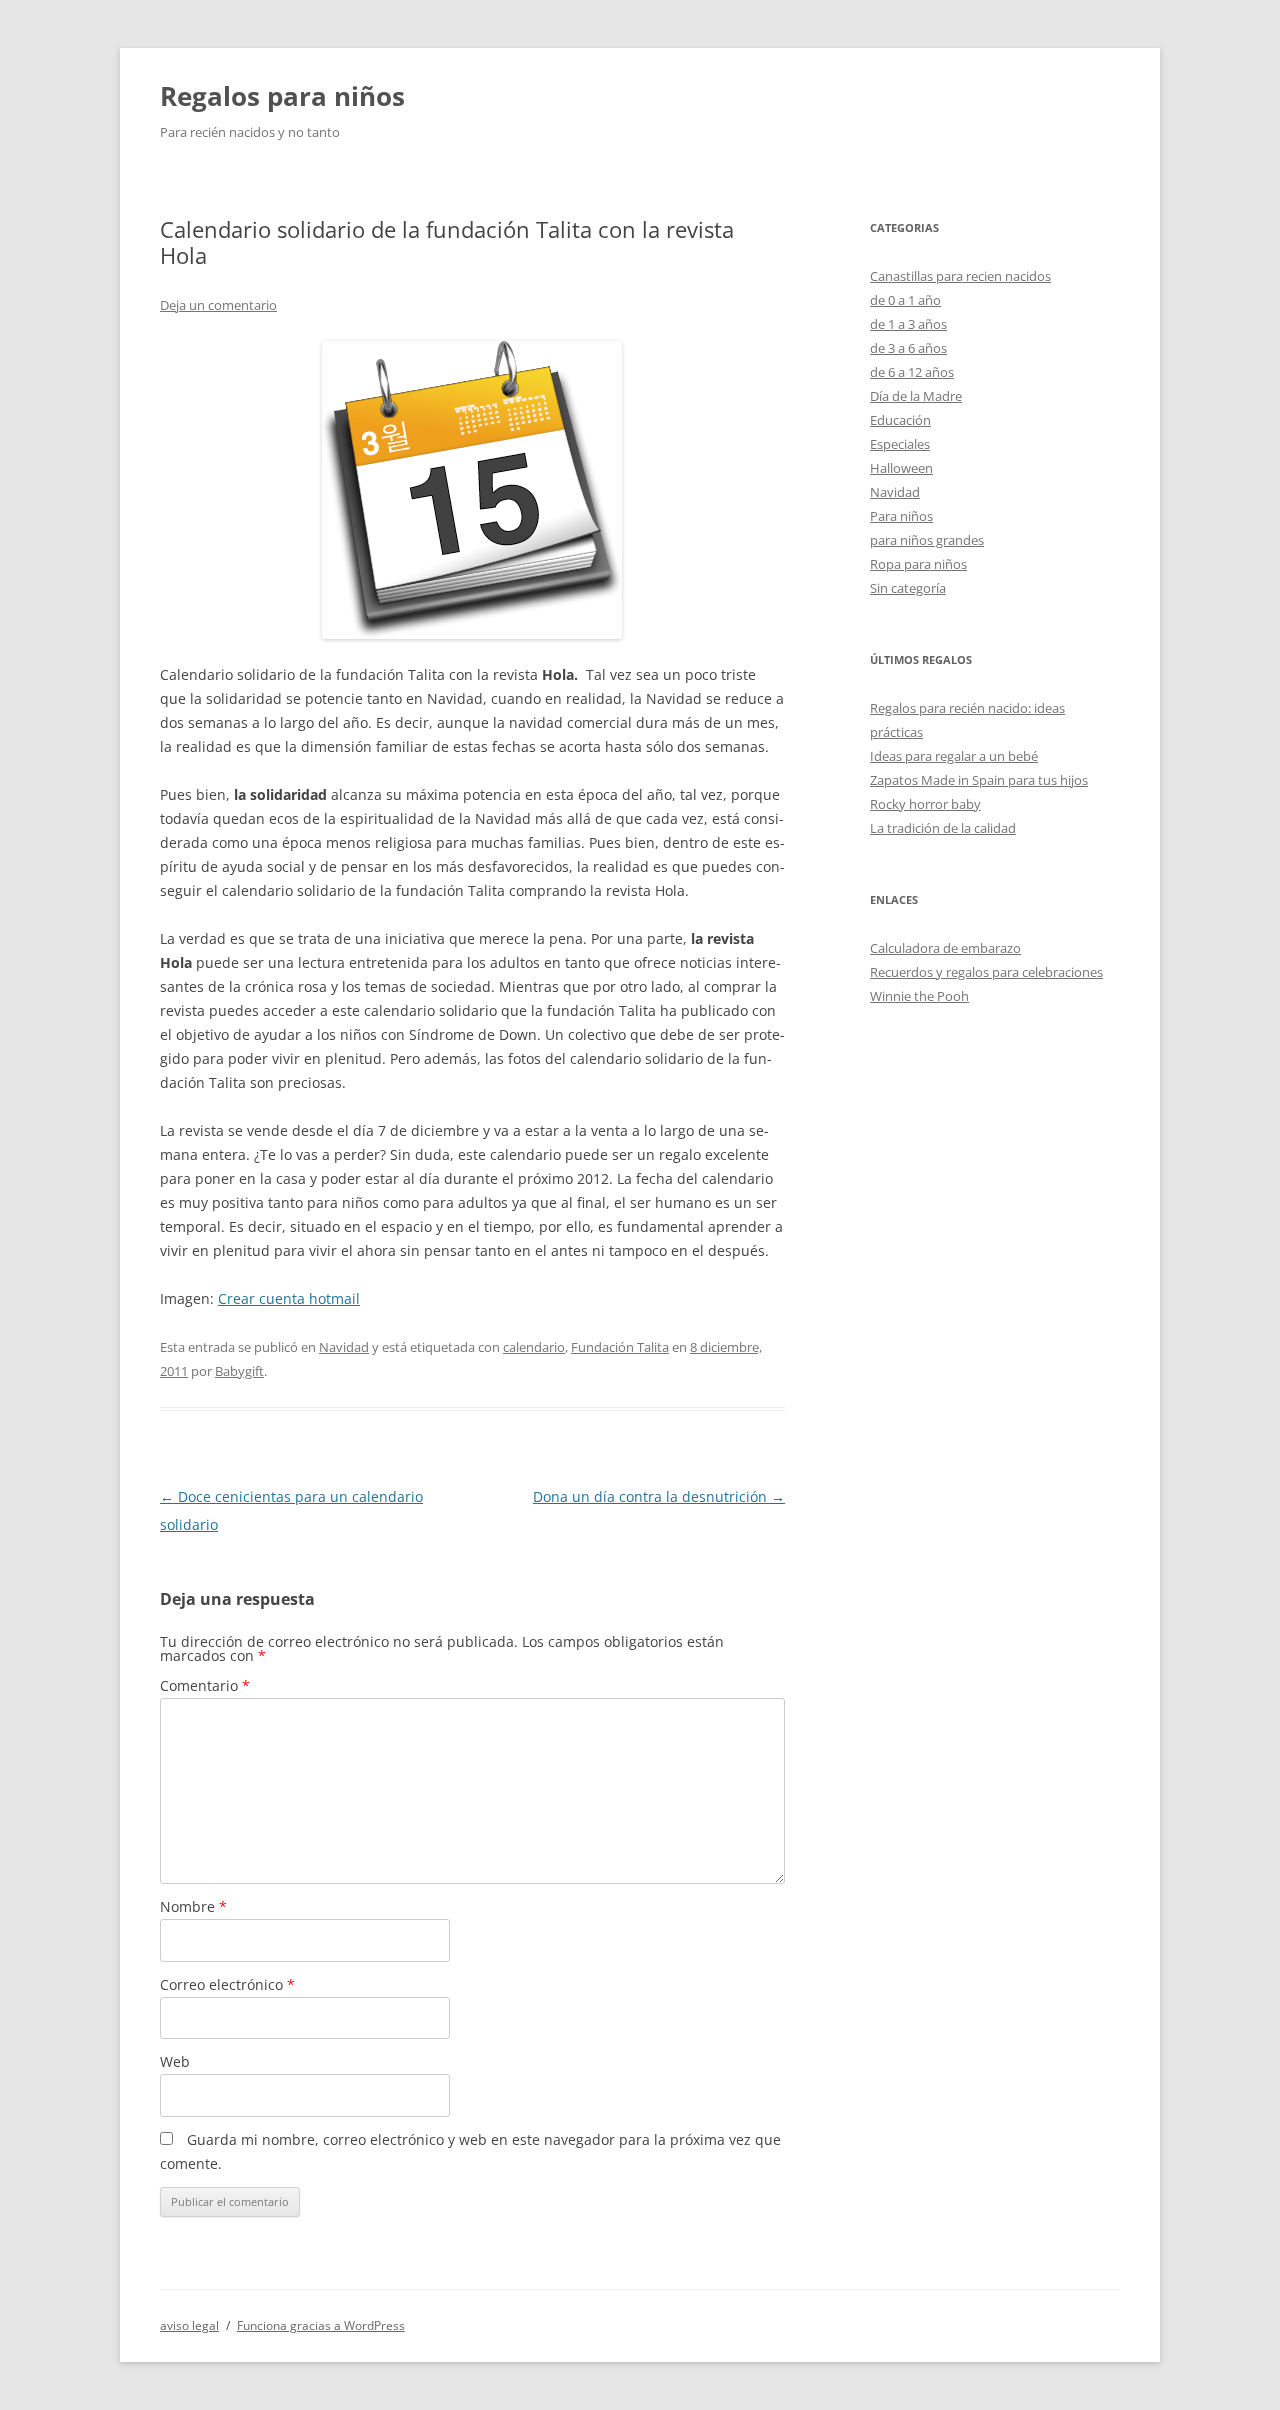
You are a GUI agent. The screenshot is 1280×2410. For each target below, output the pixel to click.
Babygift (239, 1371)
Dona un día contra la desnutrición (659, 1496)
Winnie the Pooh (919, 996)
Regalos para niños (282, 96)
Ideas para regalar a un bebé (954, 756)
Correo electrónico (227, 1984)
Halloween (901, 468)
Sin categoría (908, 588)
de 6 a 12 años (912, 372)
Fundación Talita (620, 1347)
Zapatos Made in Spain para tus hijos (979, 780)
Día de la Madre (916, 396)
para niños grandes (927, 540)
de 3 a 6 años (908, 348)
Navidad (344, 1347)
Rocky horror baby (925, 804)
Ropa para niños (918, 564)
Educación (900, 420)
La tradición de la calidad (943, 828)
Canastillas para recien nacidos (960, 276)
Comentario (205, 1685)
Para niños (901, 516)
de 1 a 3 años (908, 324)
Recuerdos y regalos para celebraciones (986, 972)
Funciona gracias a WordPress (321, 2325)
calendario (534, 1347)
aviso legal (189, 2325)
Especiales (900, 444)
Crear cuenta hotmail (289, 1298)
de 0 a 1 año (905, 300)
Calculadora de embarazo (945, 948)
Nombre (193, 1906)
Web (175, 2061)
